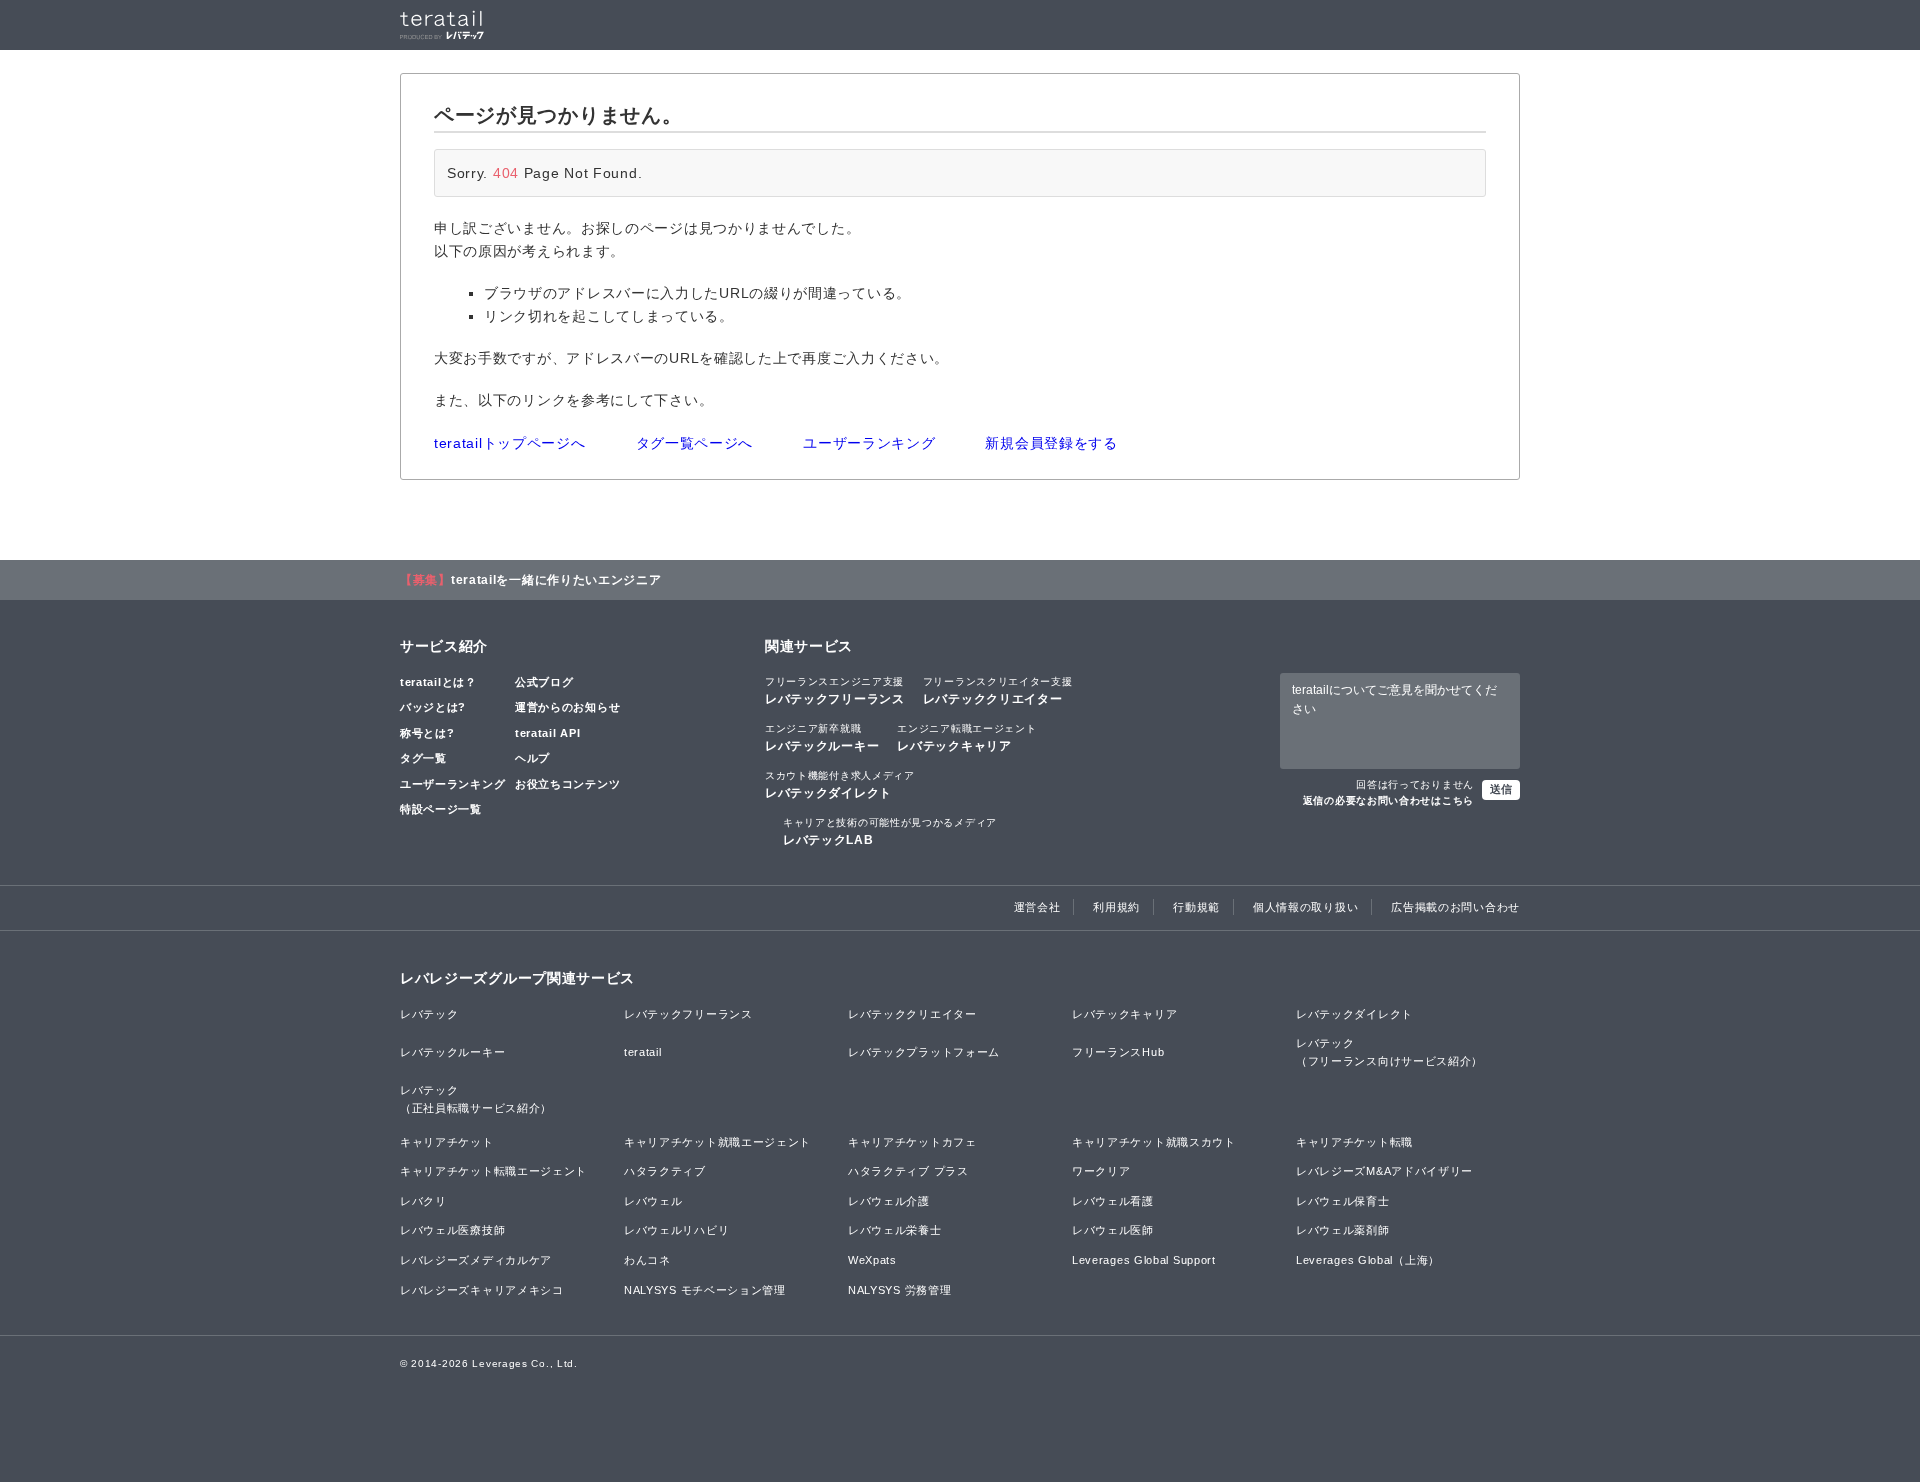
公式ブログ (544, 682)
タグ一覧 (423, 758)
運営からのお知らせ (567, 707)
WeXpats (872, 1260)
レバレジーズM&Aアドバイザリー (1384, 1171)
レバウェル (653, 1201)
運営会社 (1037, 907)
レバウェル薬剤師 (1343, 1230)
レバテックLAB (890, 832)
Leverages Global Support (1144, 1260)
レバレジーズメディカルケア (476, 1260)
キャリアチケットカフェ (912, 1142)
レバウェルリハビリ (676, 1230)
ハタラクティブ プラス (908, 1171)
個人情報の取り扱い (1305, 907)
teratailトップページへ (510, 443)
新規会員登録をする (1051, 443)
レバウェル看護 (1113, 1201)
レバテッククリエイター (998, 691)
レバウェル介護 (889, 1201)
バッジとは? (433, 707)
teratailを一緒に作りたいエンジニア (556, 580)
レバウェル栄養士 (895, 1230)
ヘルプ (532, 758)
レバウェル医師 (1113, 1230)
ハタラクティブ (665, 1171)
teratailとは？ (438, 682)
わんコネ (647, 1260)
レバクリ (423, 1201)
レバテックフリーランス (835, 691)
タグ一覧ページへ (695, 443)
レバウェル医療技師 (452, 1230)
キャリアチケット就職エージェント (717, 1142)
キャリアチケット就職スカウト (1154, 1142)
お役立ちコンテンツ (567, 784)
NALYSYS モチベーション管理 (705, 1290)
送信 (1501, 789)
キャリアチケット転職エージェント (493, 1171)
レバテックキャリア (966, 738)
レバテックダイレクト (840, 785)
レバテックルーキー (822, 738)
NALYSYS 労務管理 (899, 1290)
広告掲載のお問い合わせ (1455, 907)
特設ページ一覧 (441, 809)
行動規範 (1196, 907)
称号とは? (427, 733)
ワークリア (1101, 1171)
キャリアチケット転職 (1354, 1142)
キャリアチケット (447, 1142)
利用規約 (1116, 907)
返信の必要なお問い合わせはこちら (1388, 800)
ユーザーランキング (869, 443)
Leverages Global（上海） (1368, 1260)
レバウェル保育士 (1343, 1201)
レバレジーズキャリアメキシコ (482, 1290)
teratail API (547, 733)
